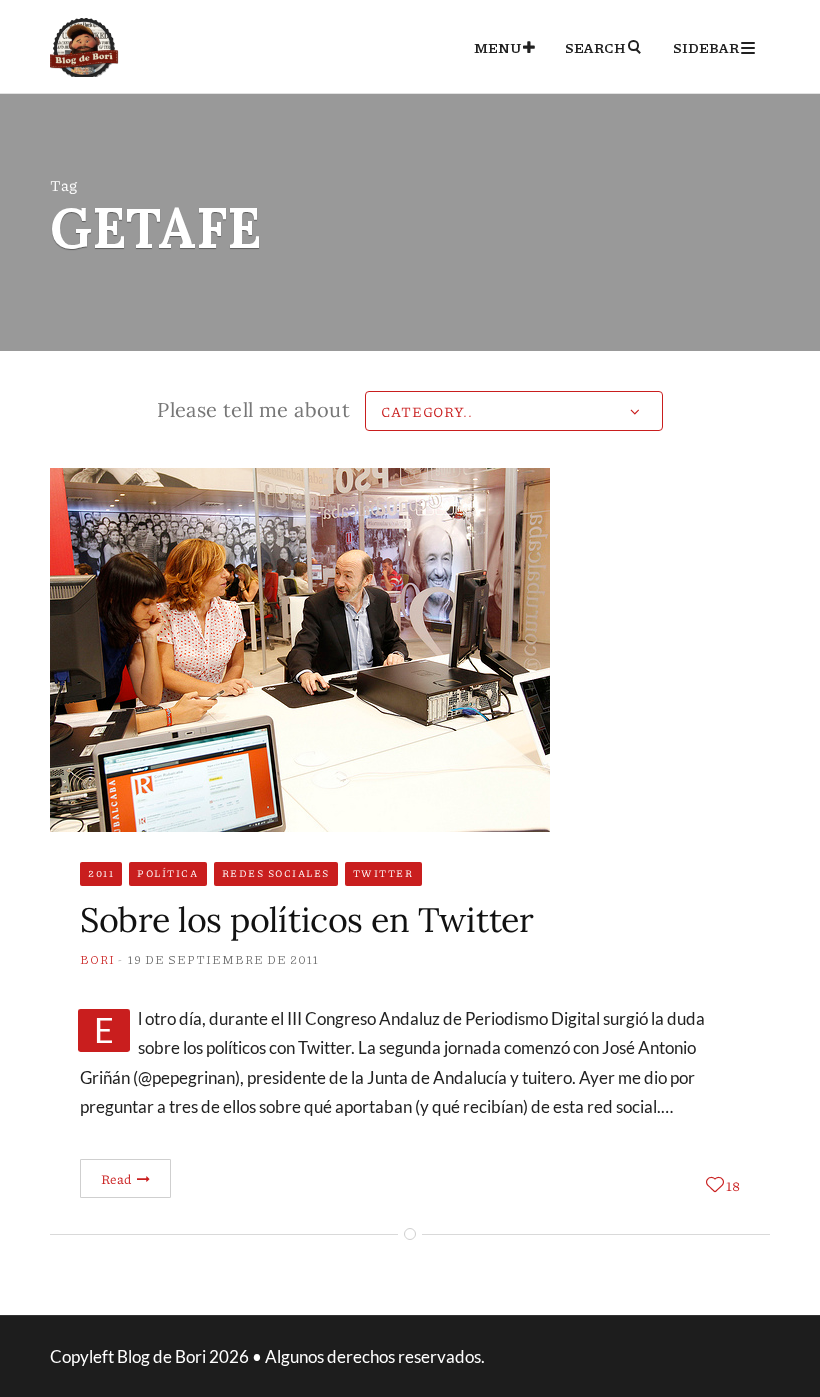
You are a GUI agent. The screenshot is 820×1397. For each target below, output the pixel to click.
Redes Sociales (276, 873)
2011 (101, 873)
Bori (97, 959)
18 (733, 1185)
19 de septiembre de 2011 (223, 959)
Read (117, 1179)
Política (167, 873)
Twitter (383, 873)
